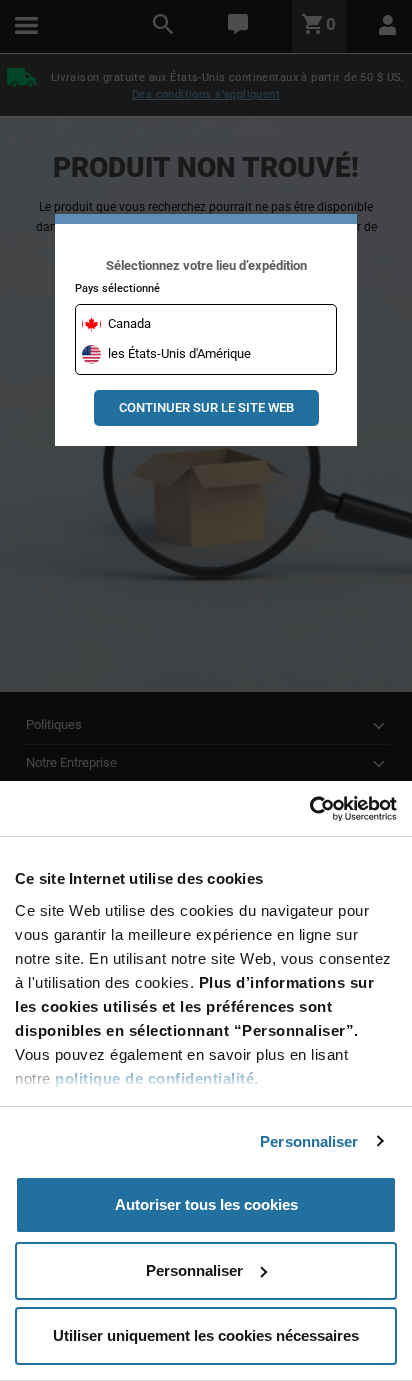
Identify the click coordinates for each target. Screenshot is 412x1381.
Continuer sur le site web (206, 407)
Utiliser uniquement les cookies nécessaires (206, 1335)
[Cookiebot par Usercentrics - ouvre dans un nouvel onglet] (309, 809)
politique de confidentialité (154, 1078)
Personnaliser (309, 1141)
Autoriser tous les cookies (206, 1204)
